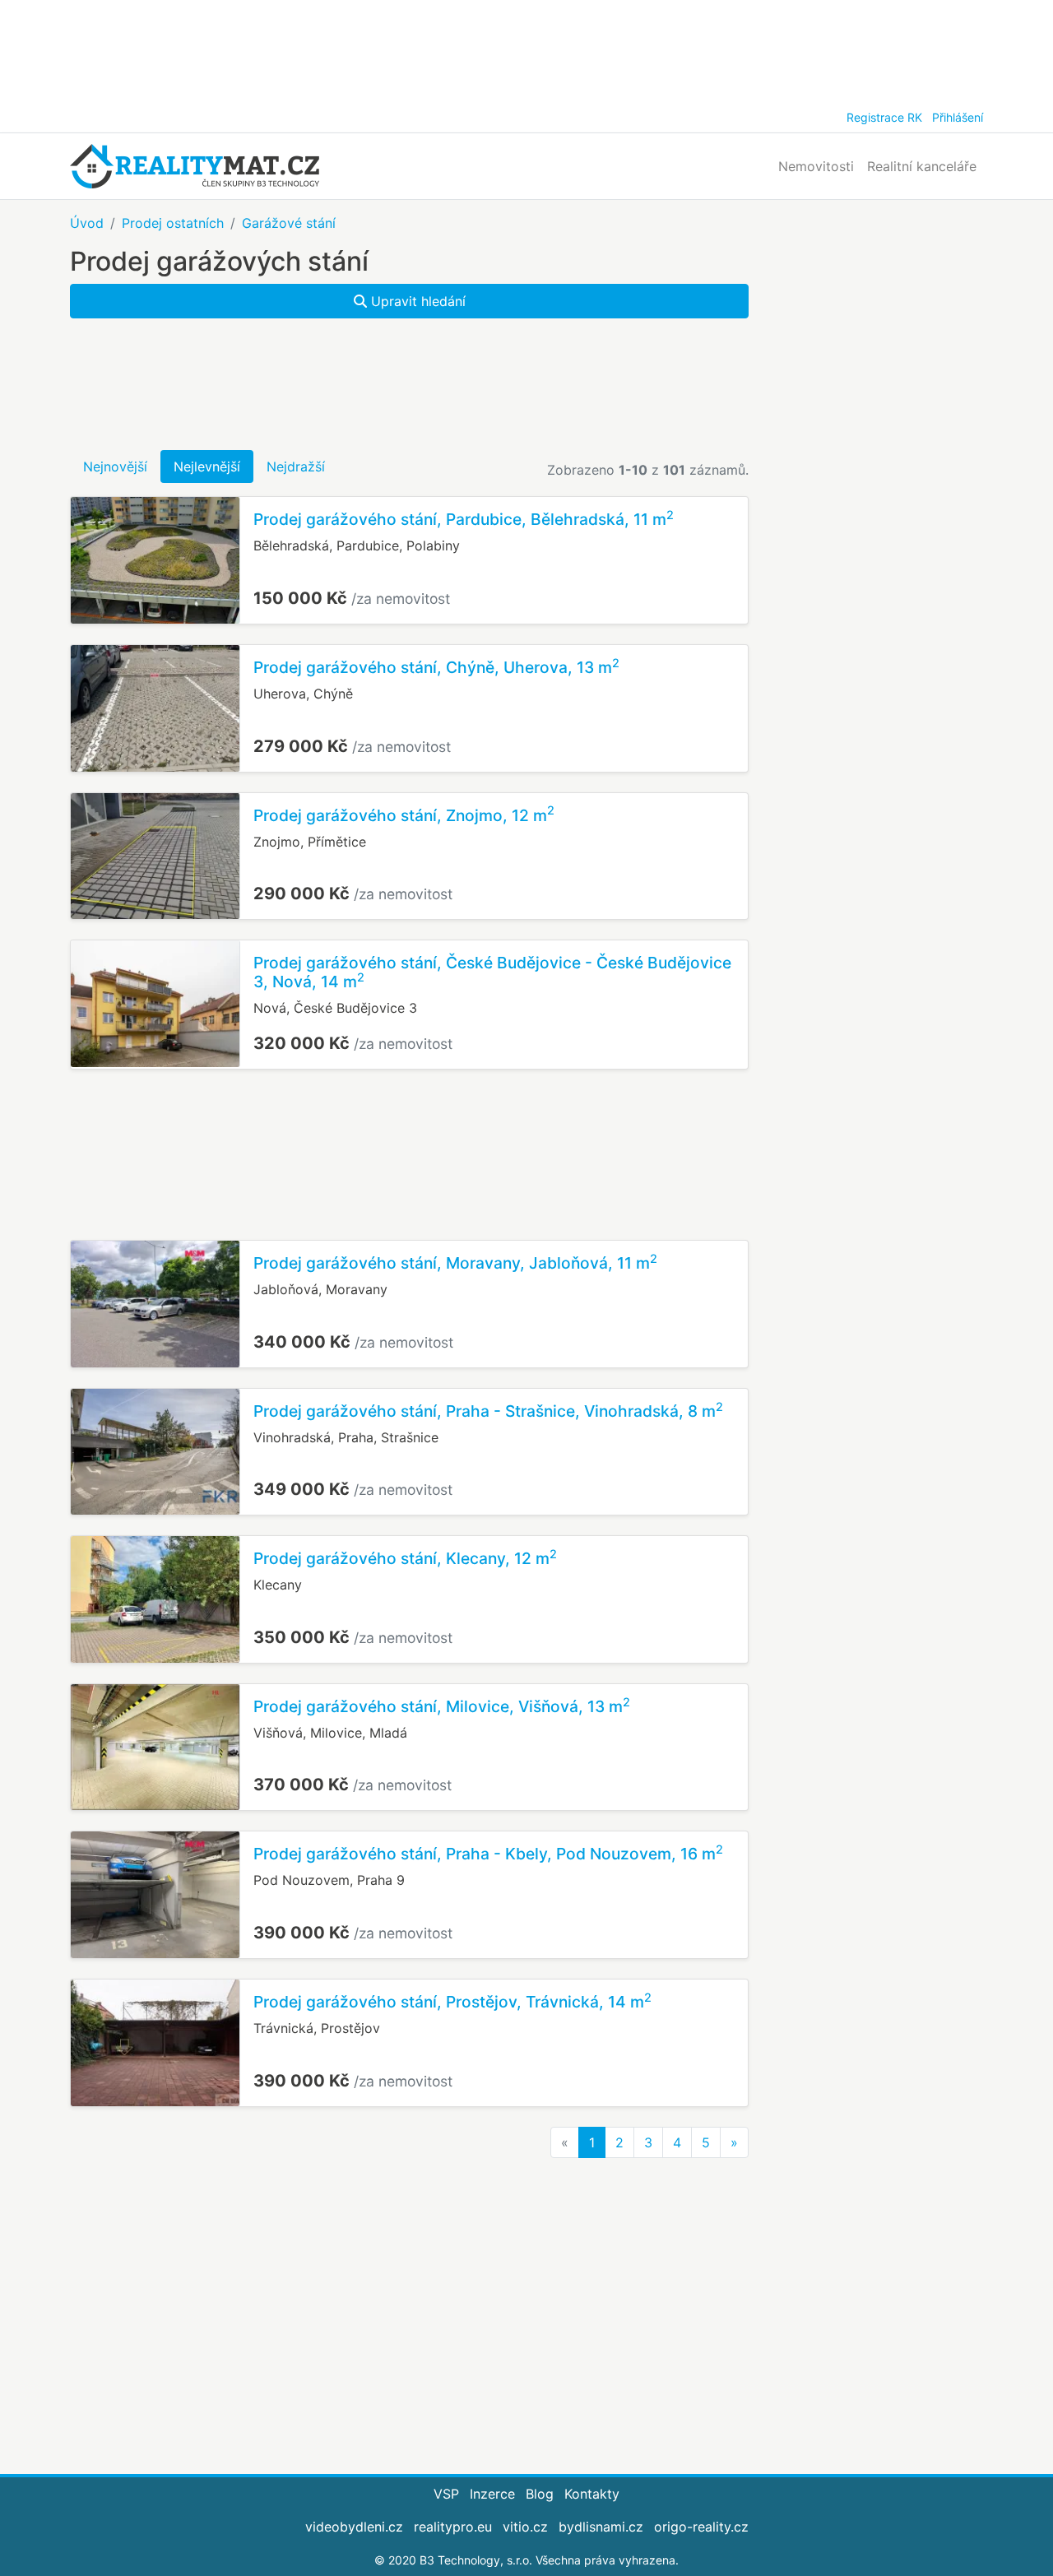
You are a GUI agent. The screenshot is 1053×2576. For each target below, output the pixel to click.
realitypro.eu (453, 2527)
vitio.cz (525, 2527)
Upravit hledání (416, 301)
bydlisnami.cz (601, 2527)
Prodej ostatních (173, 223)
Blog (540, 2494)
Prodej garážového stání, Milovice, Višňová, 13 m (442, 1706)
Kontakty (592, 2494)
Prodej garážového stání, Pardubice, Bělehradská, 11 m (464, 519)
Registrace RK (884, 117)
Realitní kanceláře (922, 166)
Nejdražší (296, 466)
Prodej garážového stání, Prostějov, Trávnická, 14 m (452, 2002)
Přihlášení (958, 117)
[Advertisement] (526, 49)
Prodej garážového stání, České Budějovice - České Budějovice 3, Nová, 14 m (492, 972)
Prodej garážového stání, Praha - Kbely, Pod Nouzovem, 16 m (488, 1854)
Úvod (87, 223)
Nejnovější (115, 466)
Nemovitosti (816, 166)
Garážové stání (289, 223)
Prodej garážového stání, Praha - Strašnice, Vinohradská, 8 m (488, 1411)
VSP (446, 2494)
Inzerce (492, 2494)
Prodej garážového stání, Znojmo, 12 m (404, 815)
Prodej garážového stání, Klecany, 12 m (405, 1558)
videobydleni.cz (354, 2527)
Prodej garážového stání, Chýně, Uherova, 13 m (436, 667)
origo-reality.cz (701, 2527)
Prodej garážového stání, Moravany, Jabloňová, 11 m (455, 1263)
